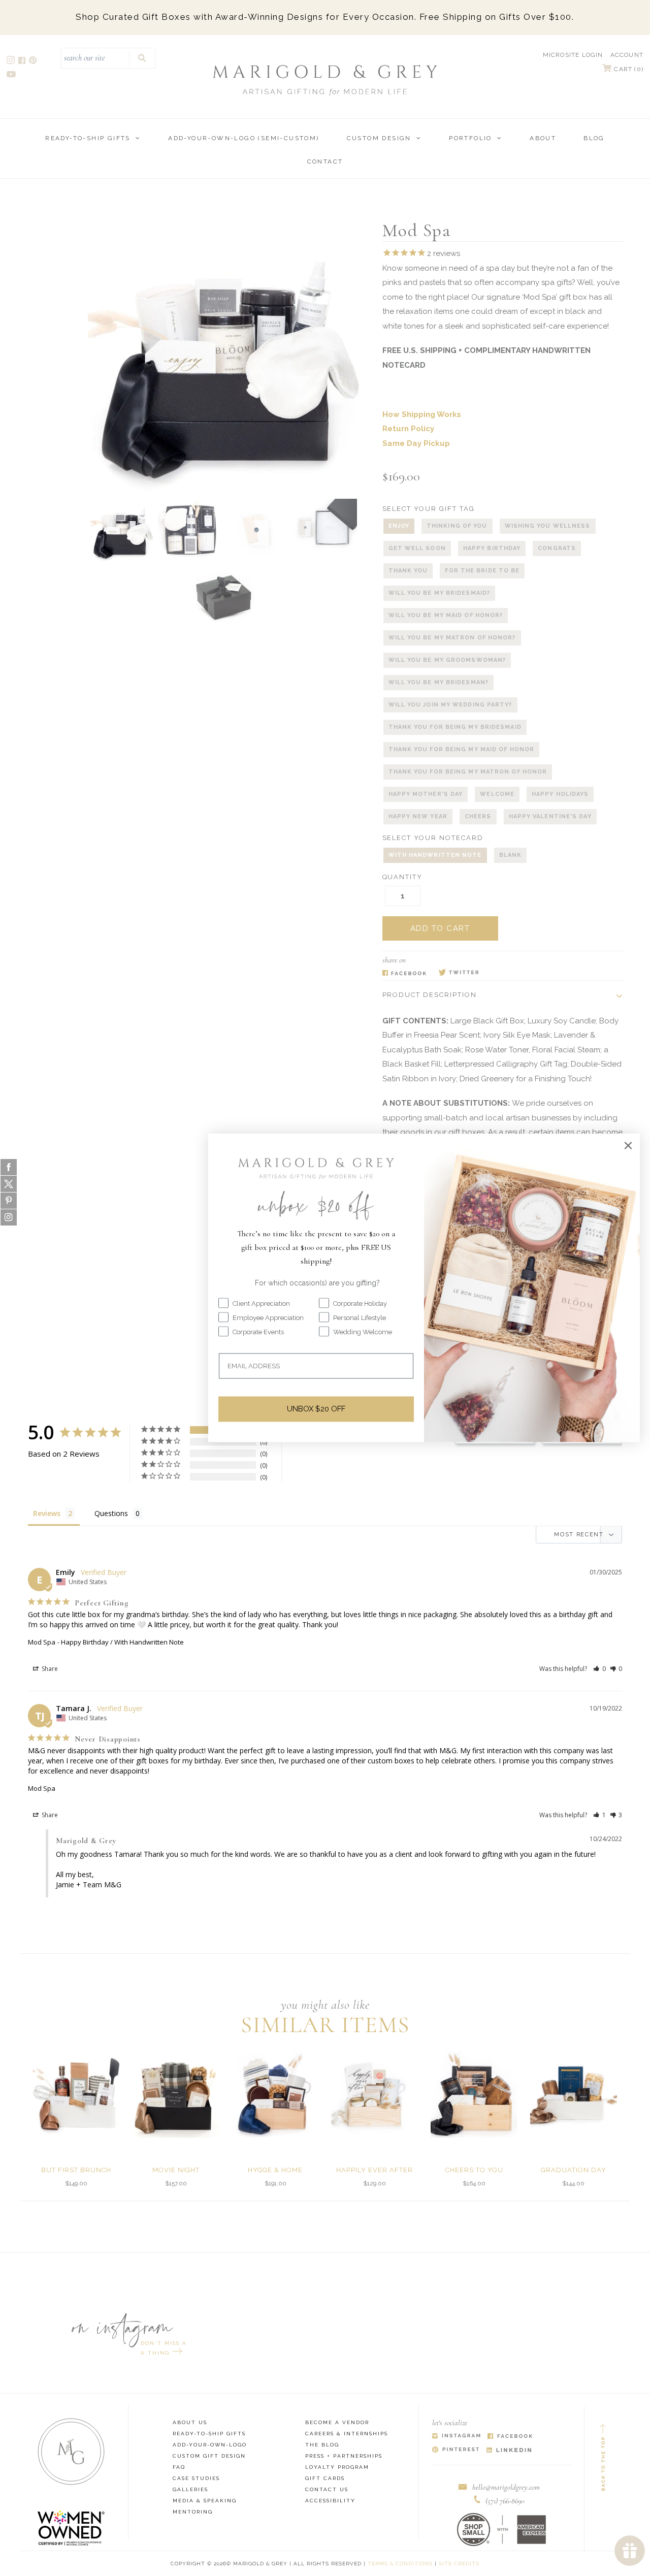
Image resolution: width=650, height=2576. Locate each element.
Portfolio (470, 138)
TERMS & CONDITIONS (400, 2564)
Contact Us (327, 2489)
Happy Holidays (560, 794)
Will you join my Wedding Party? (450, 705)
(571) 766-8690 (505, 2501)
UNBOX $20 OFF (316, 1409)
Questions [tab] (111, 1513)
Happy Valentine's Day (550, 816)
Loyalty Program (337, 2467)
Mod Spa (42, 1642)
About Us (190, 2422)
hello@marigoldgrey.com (506, 2487)
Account (627, 55)
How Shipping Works (422, 414)
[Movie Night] (176, 2094)
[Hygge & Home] (275, 2094)
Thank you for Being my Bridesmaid (455, 727)
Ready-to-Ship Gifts (88, 138)
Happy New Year (418, 816)
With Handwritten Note (435, 855)
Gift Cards (325, 2478)
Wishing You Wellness (548, 526)
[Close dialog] (628, 1145)
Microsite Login (573, 55)
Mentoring (193, 2512)
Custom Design (379, 138)
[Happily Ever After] (375, 2094)
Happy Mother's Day (426, 794)
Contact (325, 162)
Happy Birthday (492, 548)
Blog (594, 138)
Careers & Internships (347, 2434)
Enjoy (399, 526)
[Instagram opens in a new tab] (11, 62)
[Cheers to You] (474, 2094)
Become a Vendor (337, 2422)
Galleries (190, 2489)
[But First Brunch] (76, 2094)
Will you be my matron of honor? (452, 638)
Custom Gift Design (209, 2456)
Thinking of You (457, 526)
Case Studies (196, 2478)
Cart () (628, 69)
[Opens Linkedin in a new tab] (509, 2450)
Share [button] (49, 1669)
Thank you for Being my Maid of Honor (462, 749)
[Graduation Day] (574, 2094)
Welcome (497, 794)
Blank (511, 855)
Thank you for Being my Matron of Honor (468, 772)
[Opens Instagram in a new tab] (456, 2437)
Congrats (557, 548)
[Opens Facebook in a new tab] (404, 973)
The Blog (322, 2445)
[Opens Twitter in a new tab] (459, 973)
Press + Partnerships (344, 2456)
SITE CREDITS (459, 2564)
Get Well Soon (417, 548)
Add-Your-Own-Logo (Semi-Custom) (243, 138)
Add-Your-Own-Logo (210, 2445)
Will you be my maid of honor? (446, 615)
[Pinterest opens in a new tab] (34, 62)
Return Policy (408, 429)
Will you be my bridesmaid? (440, 593)
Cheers (478, 816)
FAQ (179, 2467)
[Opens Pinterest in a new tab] (456, 2450)
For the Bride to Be (482, 571)
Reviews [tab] (47, 1513)
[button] (599, 1669)
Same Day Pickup (416, 443)
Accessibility (330, 2501)
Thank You (408, 571)
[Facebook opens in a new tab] (23, 62)
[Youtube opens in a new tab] (12, 75)
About (543, 138)
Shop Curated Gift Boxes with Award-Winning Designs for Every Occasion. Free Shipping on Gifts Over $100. (325, 17)
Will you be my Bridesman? (439, 682)
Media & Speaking (205, 2501)
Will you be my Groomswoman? (447, 660)
